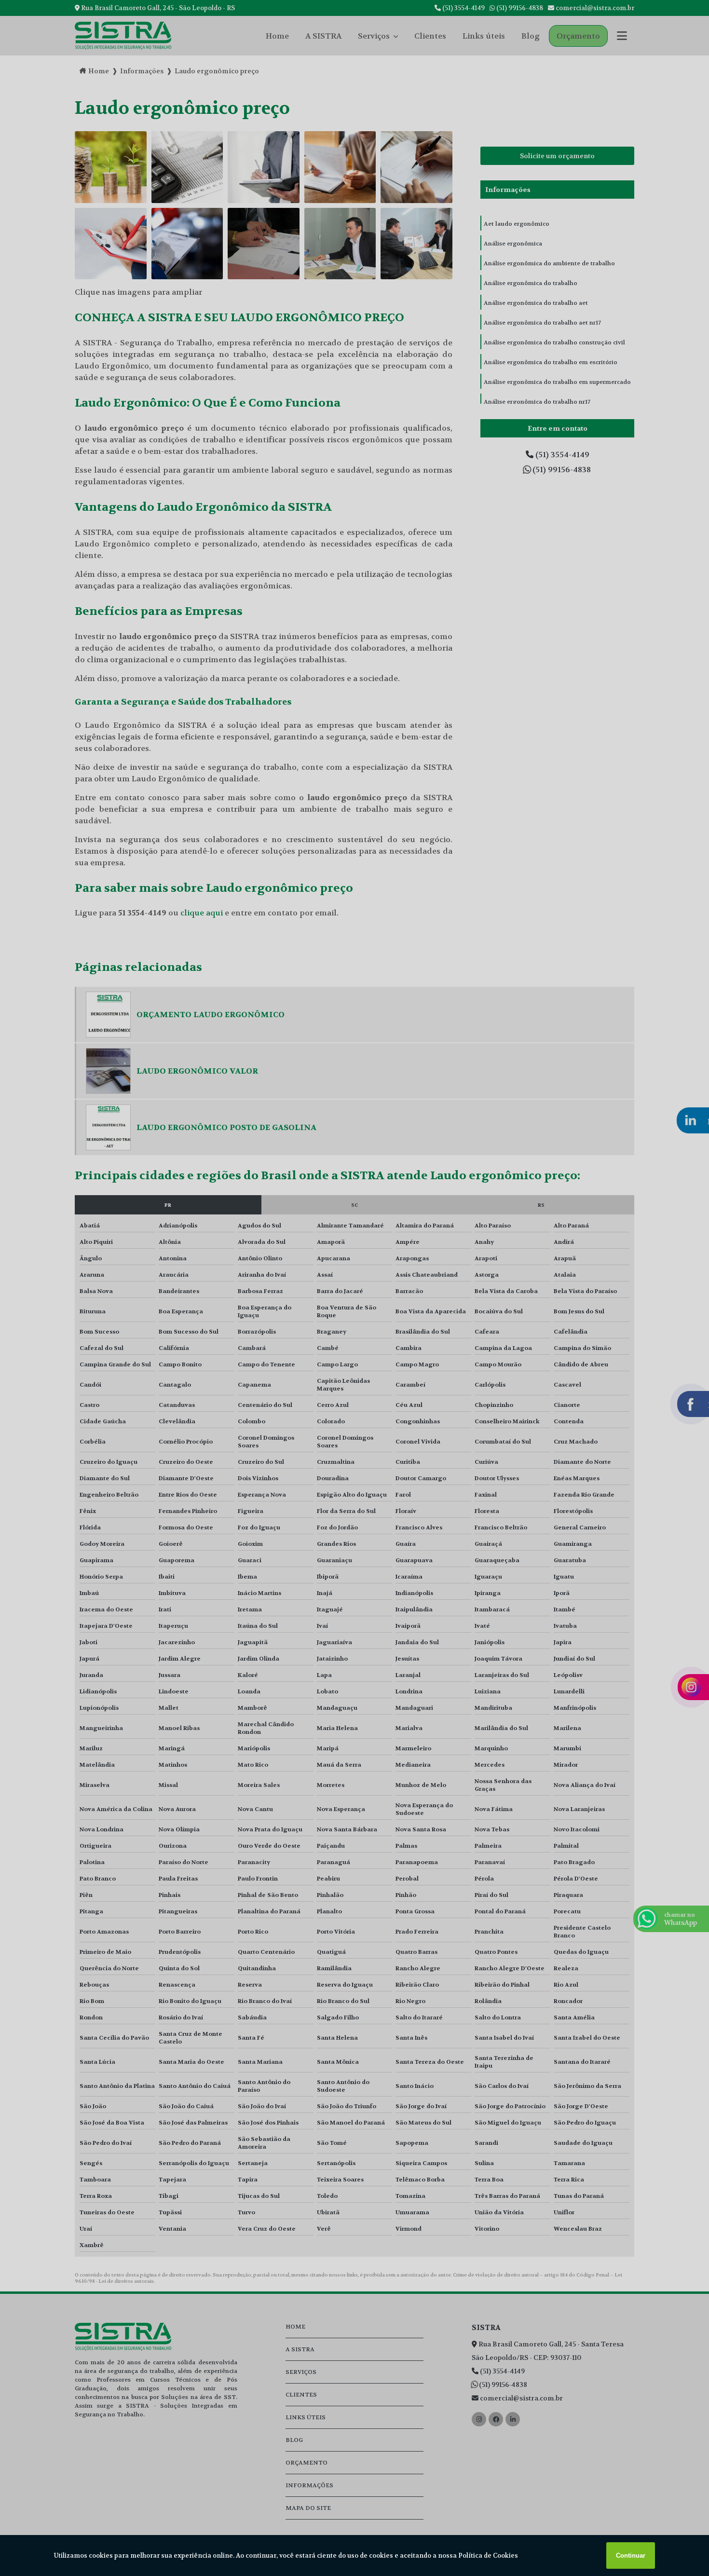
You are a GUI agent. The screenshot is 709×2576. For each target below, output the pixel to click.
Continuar (631, 2556)
